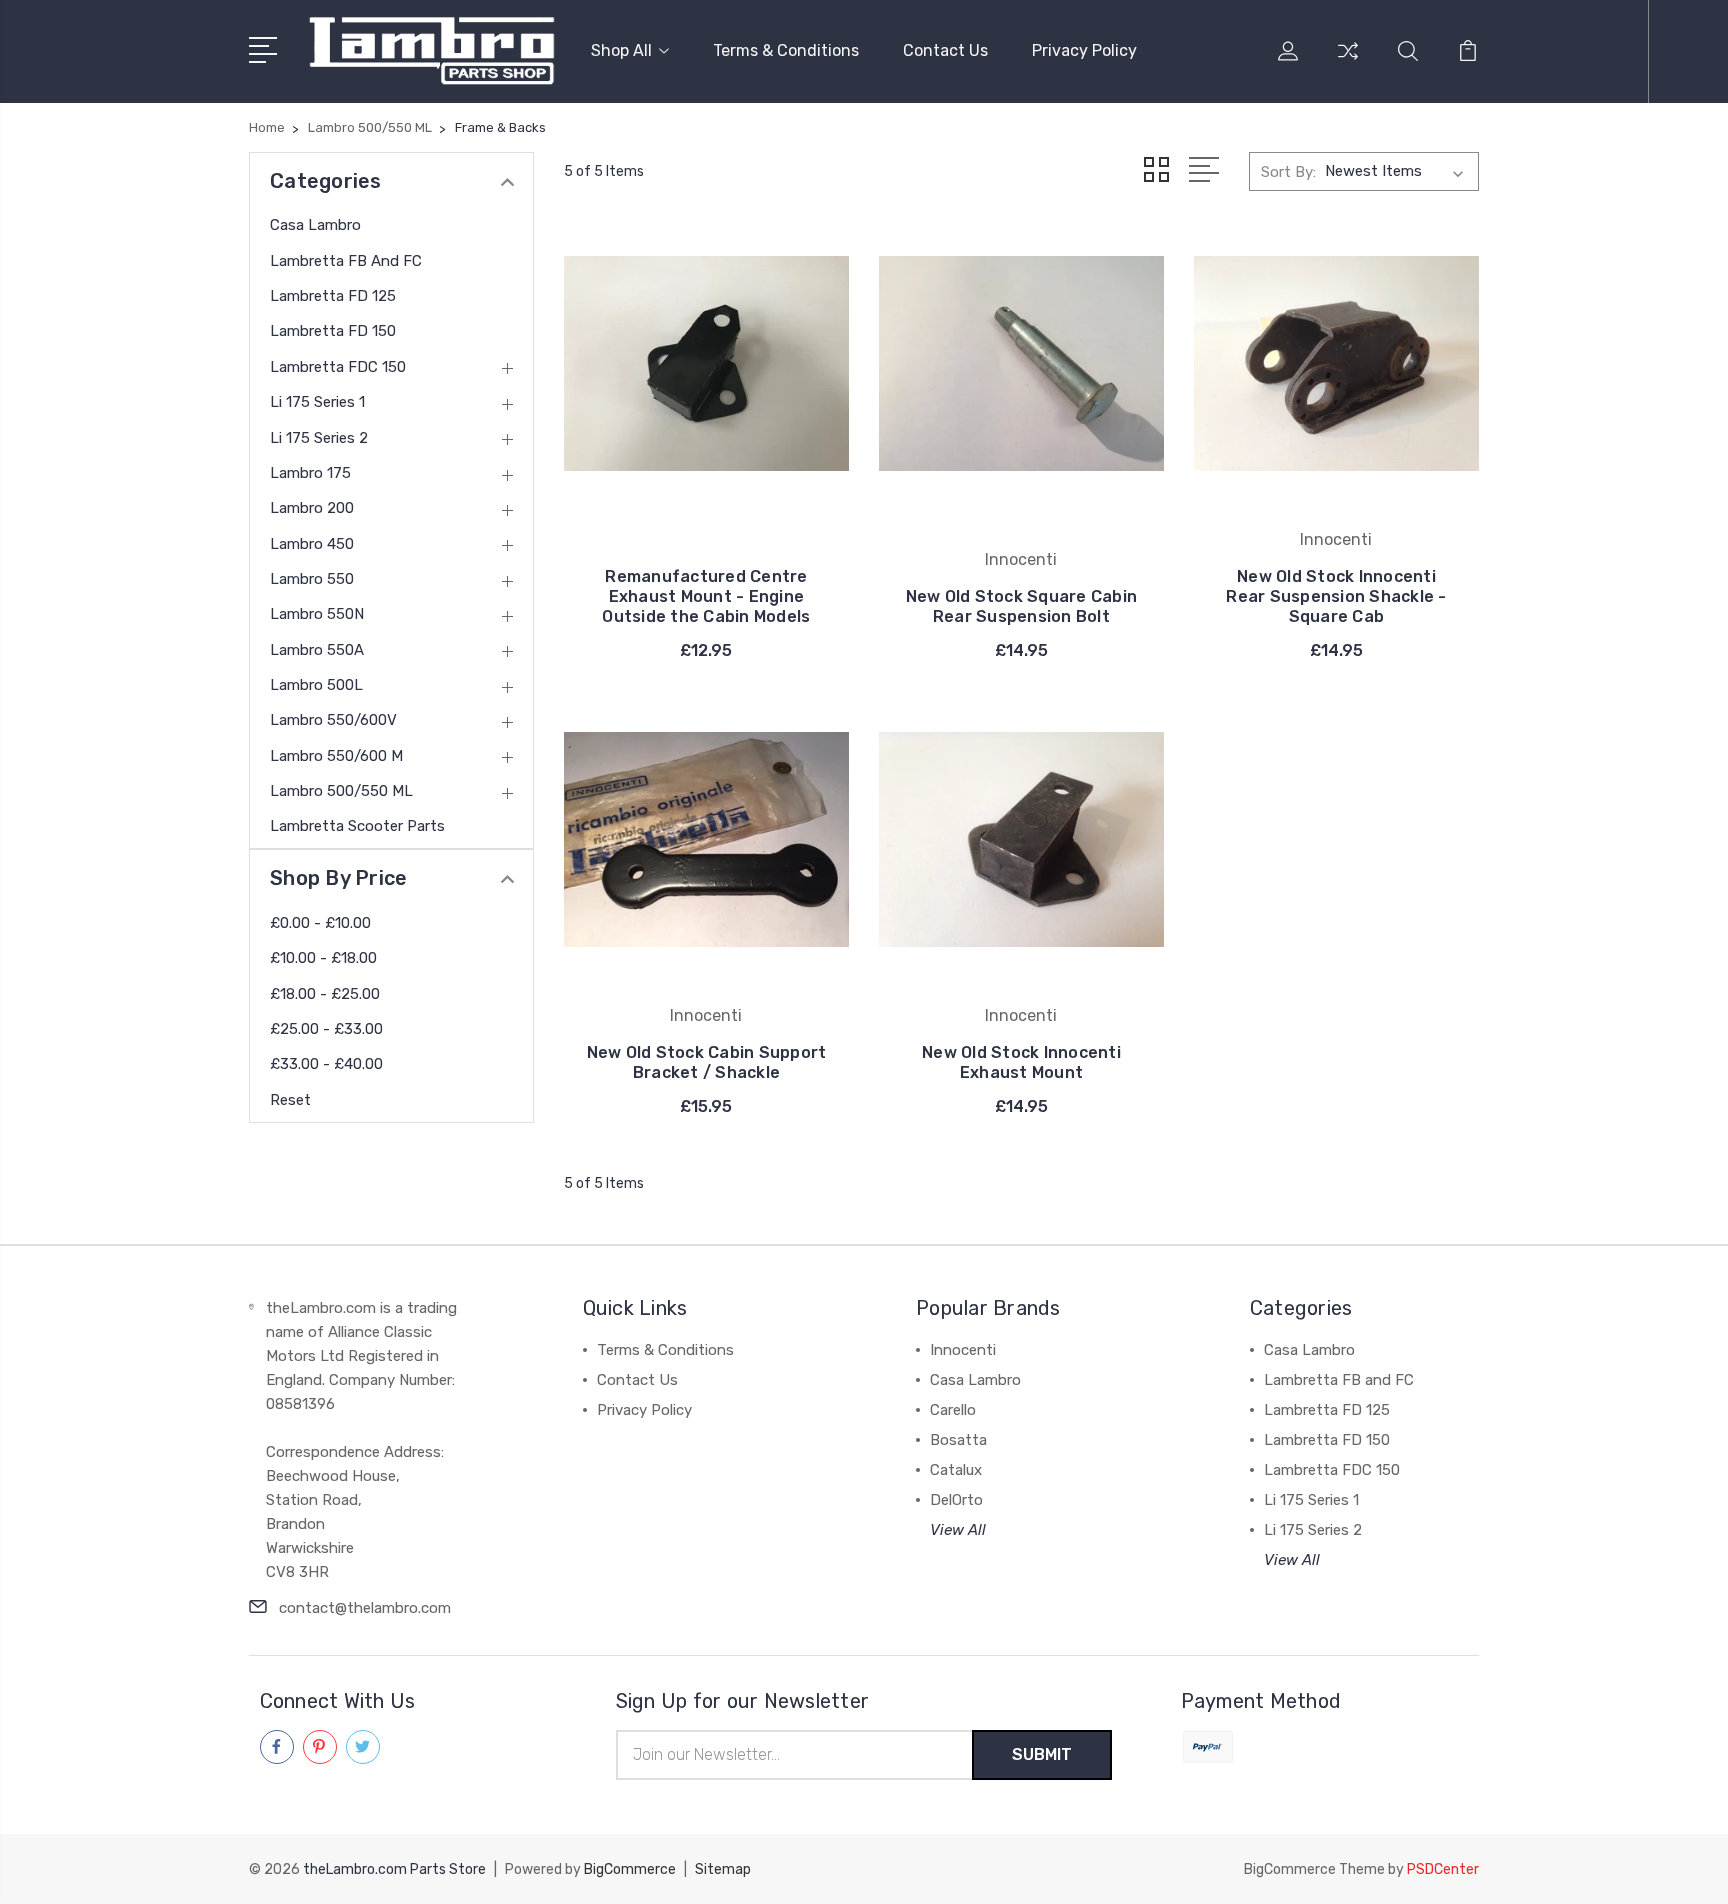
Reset (290, 1100)
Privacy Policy (1084, 50)
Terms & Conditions (786, 50)
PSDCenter (1443, 1869)
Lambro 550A (317, 650)
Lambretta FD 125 (333, 296)
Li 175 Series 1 (317, 402)
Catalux (956, 1470)
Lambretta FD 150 (333, 331)
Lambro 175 (310, 473)
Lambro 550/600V (333, 720)
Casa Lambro (315, 225)
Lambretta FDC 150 (338, 367)
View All (958, 1530)
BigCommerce (630, 1869)
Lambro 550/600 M (336, 756)
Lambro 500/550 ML (341, 791)
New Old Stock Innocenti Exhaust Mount (1021, 1062)
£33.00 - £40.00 (326, 1064)
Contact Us (945, 50)
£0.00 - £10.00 (320, 923)
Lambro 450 (312, 544)
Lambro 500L (316, 685)
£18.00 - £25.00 (325, 994)
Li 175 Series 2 (319, 438)
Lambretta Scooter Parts (357, 826)
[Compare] (1348, 63)
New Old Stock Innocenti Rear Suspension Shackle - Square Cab (1336, 596)
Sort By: (1288, 172)
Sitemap (723, 1869)
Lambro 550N (317, 614)
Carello (953, 1410)
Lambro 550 (312, 579)
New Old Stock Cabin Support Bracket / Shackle (707, 1062)
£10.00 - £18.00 (323, 958)
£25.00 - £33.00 (326, 1029)
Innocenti (963, 1350)
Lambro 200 (312, 508)
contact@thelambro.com (365, 1608)
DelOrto (956, 1500)
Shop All (621, 50)
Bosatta (958, 1440)
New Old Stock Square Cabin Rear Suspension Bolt (1022, 606)
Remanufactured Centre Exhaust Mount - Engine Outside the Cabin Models (706, 596)
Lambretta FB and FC (346, 261)
